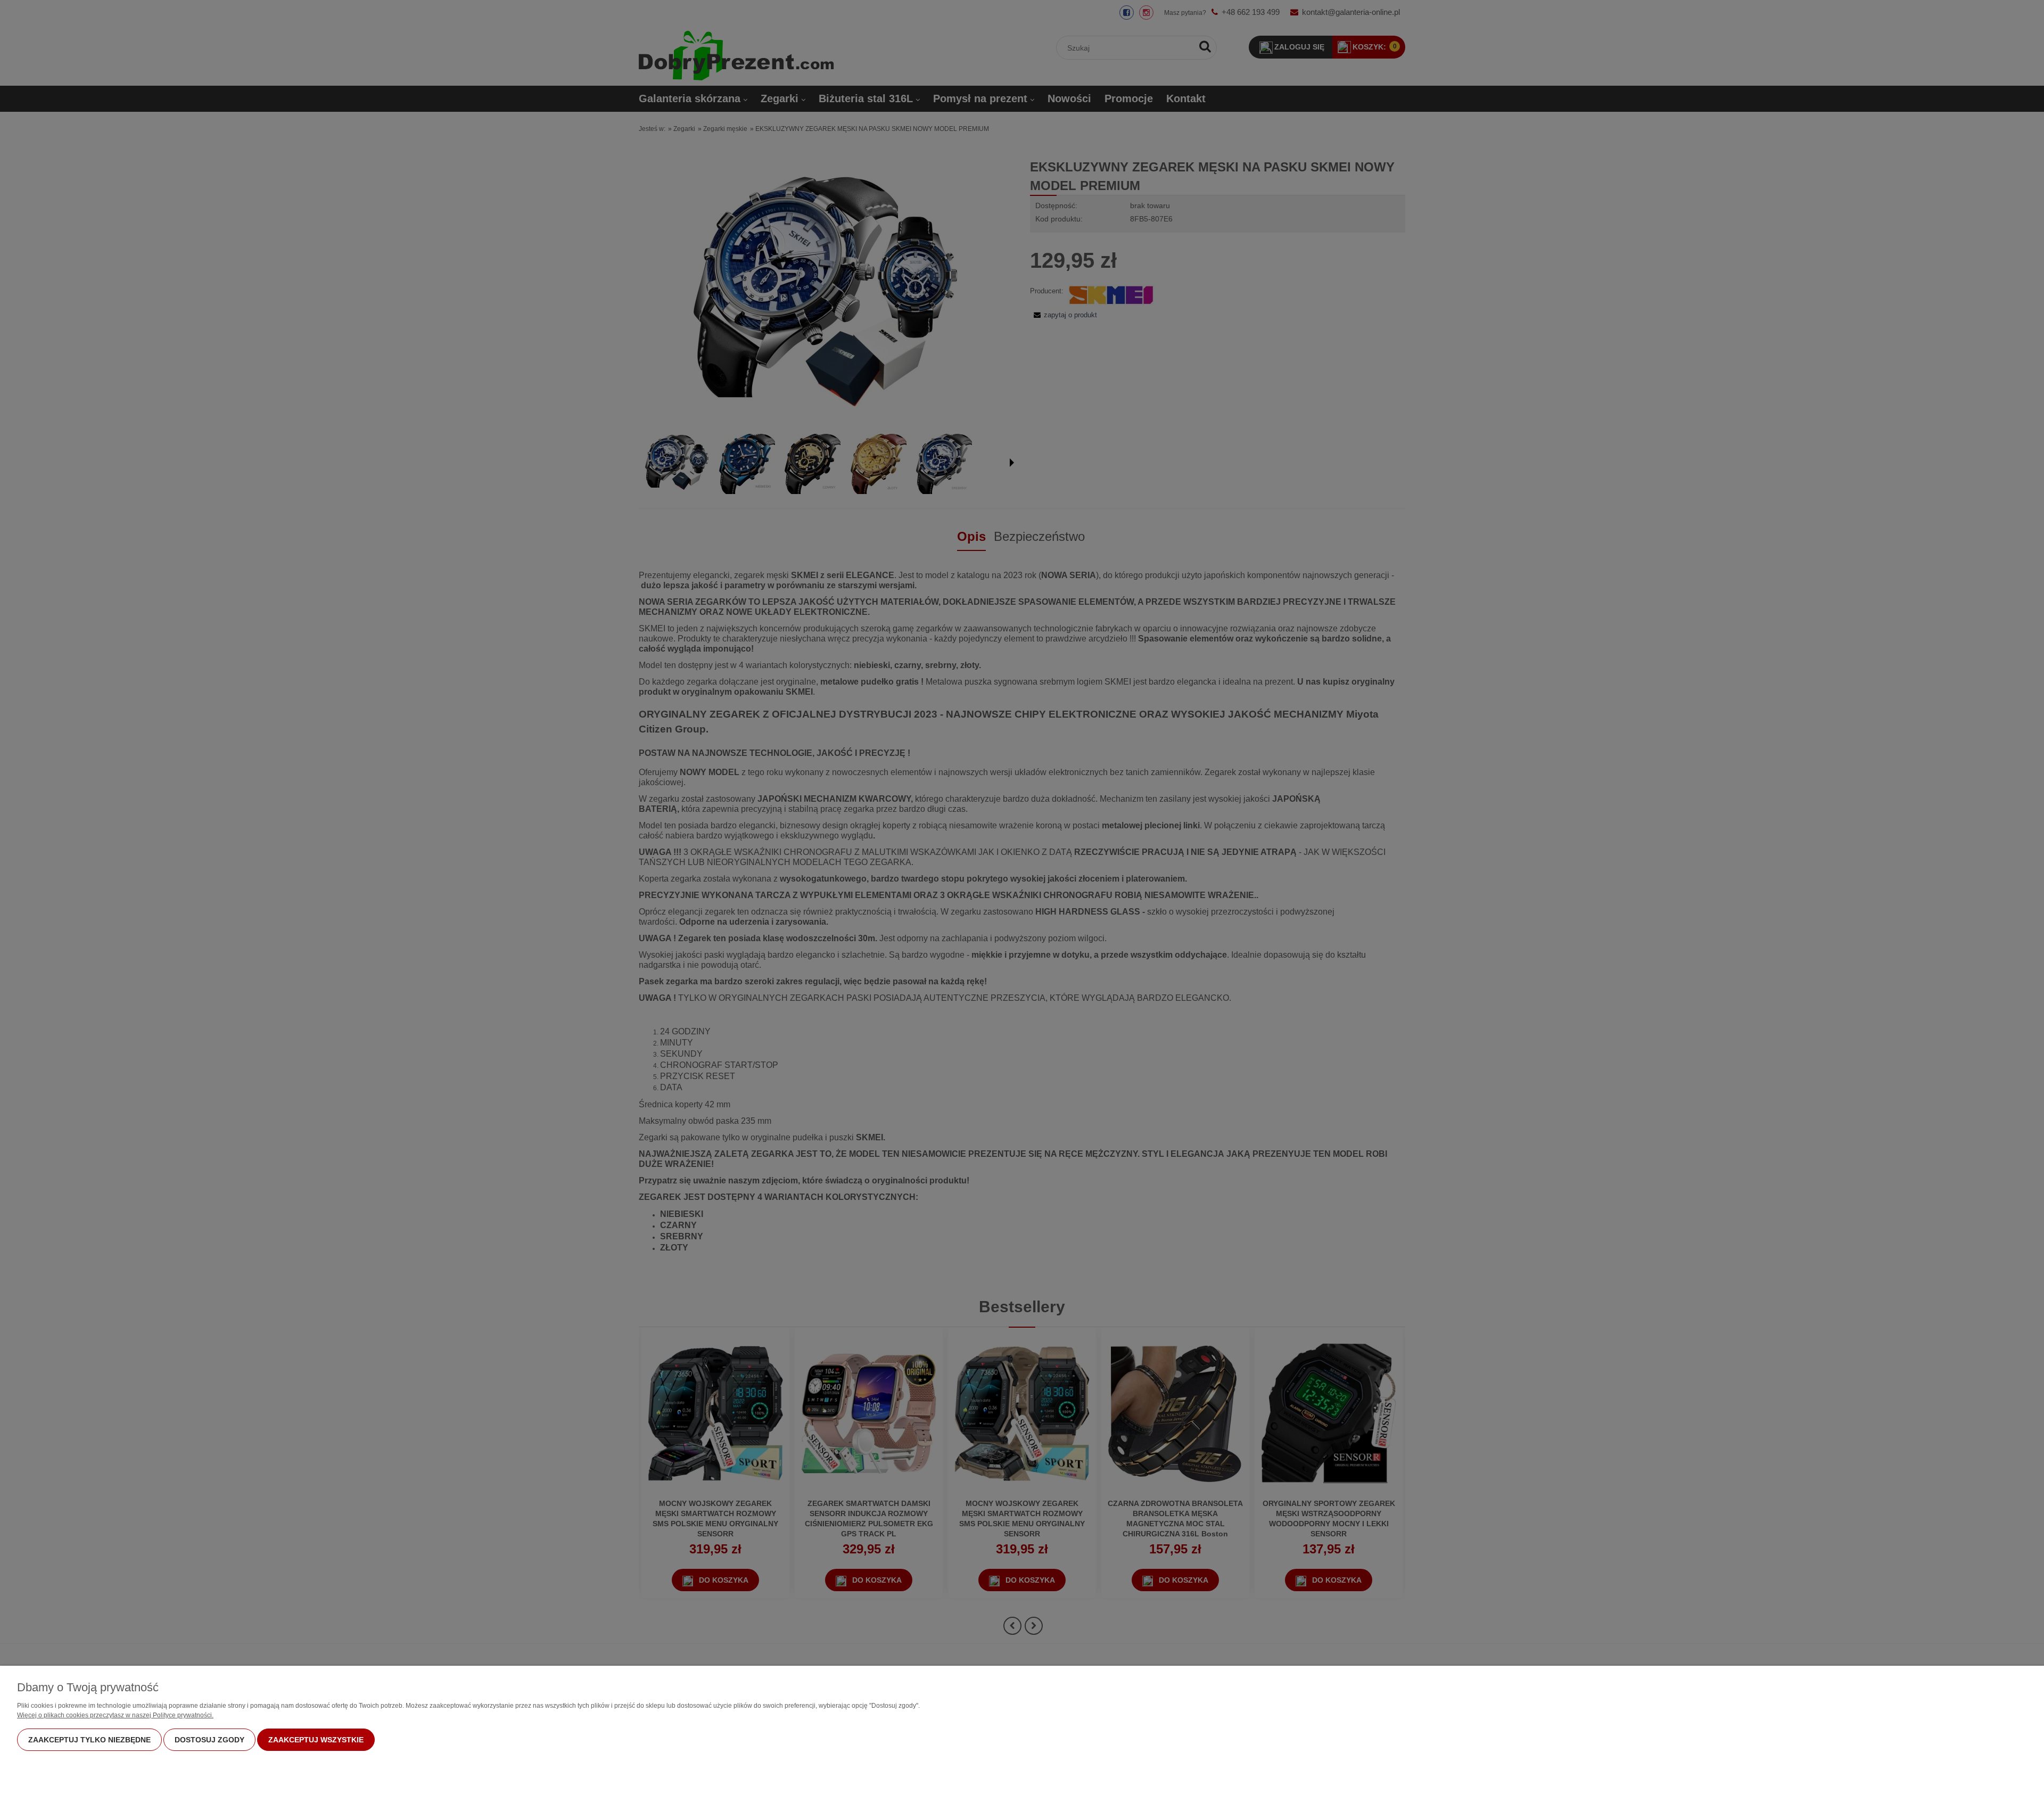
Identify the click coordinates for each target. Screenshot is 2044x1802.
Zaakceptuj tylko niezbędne (89, 1740)
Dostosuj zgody (209, 1740)
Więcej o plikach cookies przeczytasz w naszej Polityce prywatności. (115, 1715)
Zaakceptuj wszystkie (316, 1740)
